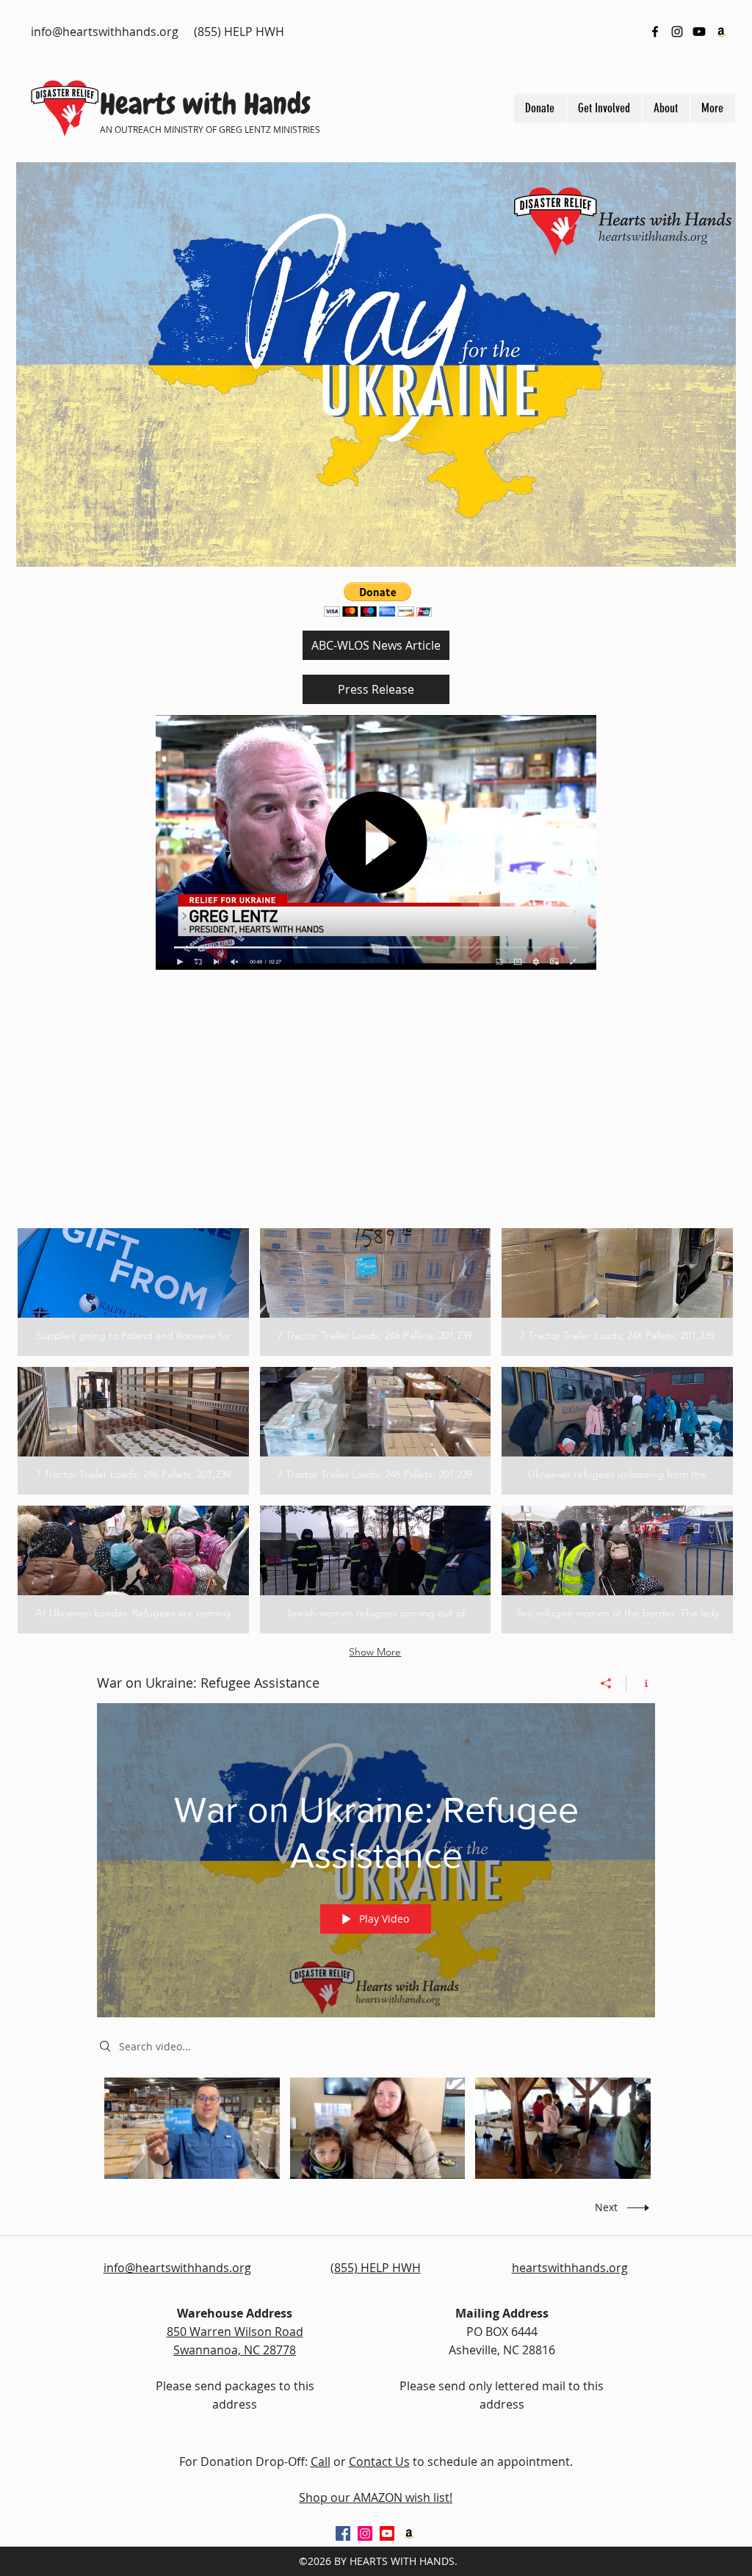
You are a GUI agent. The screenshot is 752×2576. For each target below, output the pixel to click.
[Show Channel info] (641, 1683)
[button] (133, 1292)
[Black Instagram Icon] (677, 32)
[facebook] (655, 32)
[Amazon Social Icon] (721, 32)
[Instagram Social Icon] (365, 2533)
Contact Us (379, 2461)
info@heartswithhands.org (105, 32)
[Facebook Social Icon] (343, 2533)
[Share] (606, 1683)
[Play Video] (192, 2128)
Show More (375, 1652)
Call (321, 2461)
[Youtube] (699, 32)
